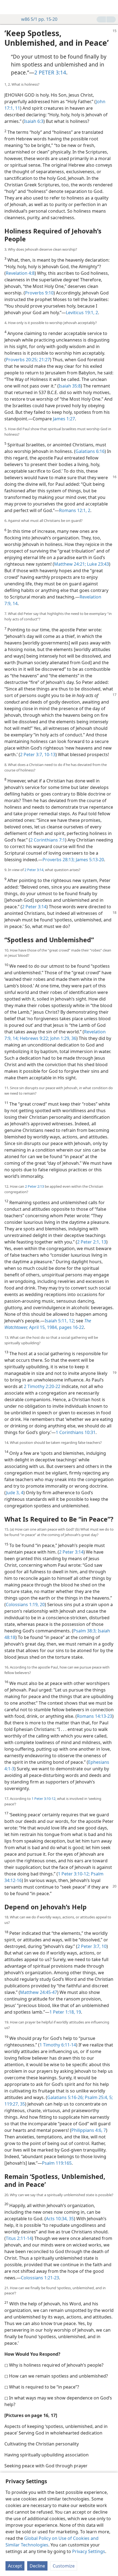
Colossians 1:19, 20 (25, 1604)
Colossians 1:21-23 (40, 2278)
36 (73, 1038)
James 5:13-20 (89, 860)
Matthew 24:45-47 (39, 1992)
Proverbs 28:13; (59, 860)
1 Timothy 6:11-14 (58, 2045)
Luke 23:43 (97, 564)
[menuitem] (8, 7)
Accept (15, 2566)
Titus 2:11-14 (19, 2238)
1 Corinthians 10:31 (76, 1432)
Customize (64, 2566)
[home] (8, 7)
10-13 (49, 754)
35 (22, 2104)
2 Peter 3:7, (32, 754)
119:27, (12, 2104)
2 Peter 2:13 (34, 1186)
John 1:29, (60, 1038)
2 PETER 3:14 (50, 72)
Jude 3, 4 (15, 1493)
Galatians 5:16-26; (65, 2097)
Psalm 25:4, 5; (98, 2097)
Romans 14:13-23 (95, 1716)
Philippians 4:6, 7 (89, 2130)
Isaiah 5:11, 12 (59, 1321)
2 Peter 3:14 (34, 870)
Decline (37, 2566)
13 (103, 1242)
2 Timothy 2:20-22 (42, 1386)
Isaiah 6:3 (34, 121)
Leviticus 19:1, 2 (82, 313)
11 (17, 108)
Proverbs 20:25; (22, 360)
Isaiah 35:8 (70, 386)
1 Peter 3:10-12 (43, 1799)
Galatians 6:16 (90, 451)
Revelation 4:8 (20, 273)
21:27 (44, 360)
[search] (111, 7)
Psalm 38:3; (85, 1631)
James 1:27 (64, 419)
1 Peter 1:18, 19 (65, 2012)
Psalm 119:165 (57, 2163)
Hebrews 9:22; (34, 1038)
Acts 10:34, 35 (60, 2219)
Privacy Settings (89, 2551)
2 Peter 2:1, (89, 1242)
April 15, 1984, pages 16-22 (48, 1324)
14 (15, 603)
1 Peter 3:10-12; (74, 1874)
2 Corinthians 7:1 (48, 840)
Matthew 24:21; (70, 564)
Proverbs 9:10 (39, 293)
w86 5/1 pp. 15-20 (39, 19)
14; (15, 1038)
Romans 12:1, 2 (75, 510)
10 (103, 1946)
